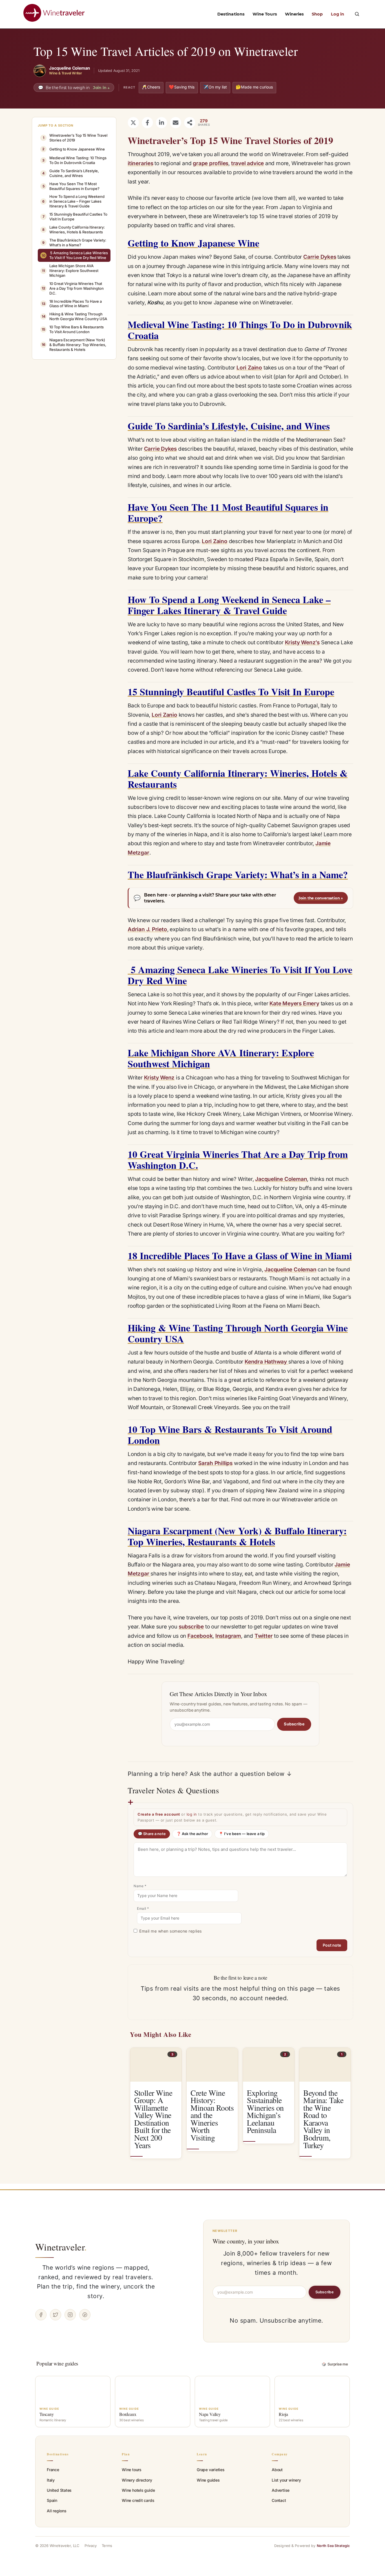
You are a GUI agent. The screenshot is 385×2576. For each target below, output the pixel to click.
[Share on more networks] (190, 123)
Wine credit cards (138, 2500)
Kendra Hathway (266, 1362)
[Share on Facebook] (147, 123)
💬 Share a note (152, 1834)
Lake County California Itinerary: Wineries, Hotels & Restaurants (74, 230)
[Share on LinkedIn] (161, 123)
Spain (52, 2500)
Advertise (281, 2490)
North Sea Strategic (333, 2546)
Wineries (295, 14)
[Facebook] (41, 2315)
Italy (51, 2480)
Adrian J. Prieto (147, 929)
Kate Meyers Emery (294, 1003)
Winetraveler (61, 2247)
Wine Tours (265, 14)
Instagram (228, 1636)
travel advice (247, 163)
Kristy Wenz (159, 1078)
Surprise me (335, 2364)
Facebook (200, 1636)
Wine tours (132, 2470)
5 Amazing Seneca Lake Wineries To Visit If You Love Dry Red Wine (75, 255)
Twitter (264, 1636)
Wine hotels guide (138, 2490)
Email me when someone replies (171, 1931)
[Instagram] (70, 2315)
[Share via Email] (176, 123)
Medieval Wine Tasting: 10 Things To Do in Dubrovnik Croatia (74, 160)
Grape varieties (211, 2470)
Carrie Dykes (320, 257)
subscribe (191, 1627)
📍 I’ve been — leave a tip (242, 1834)
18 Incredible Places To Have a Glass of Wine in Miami (72, 304)
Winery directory (137, 2480)
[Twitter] (56, 2315)
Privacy (91, 2546)
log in (192, 1814)
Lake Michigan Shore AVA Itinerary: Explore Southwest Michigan (70, 271)
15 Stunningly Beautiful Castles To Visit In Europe (75, 217)
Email (143, 1908)
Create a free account (159, 1814)
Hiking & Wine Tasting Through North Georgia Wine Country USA (75, 316)
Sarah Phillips (215, 1463)
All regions (57, 2511)
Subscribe (294, 1724)
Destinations (231, 14)
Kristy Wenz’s (302, 642)
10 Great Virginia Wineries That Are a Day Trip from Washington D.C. (73, 288)
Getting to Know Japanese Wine (74, 149)
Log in (338, 14)
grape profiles (211, 163)
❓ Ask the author (192, 1834)
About (277, 2470)
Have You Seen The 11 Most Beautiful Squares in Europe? (71, 186)
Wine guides (208, 2480)
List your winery (286, 2480)
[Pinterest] (85, 2315)
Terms (107, 2546)
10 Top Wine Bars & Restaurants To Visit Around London (73, 329)
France (53, 2470)
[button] (357, 14)
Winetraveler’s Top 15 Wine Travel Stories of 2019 (75, 138)
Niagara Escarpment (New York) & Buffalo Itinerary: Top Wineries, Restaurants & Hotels (74, 345)
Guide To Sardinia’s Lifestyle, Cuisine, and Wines (71, 173)
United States (59, 2490)
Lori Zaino (249, 368)
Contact (279, 2500)
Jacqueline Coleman (281, 1179)
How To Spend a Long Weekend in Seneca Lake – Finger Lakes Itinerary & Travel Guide (73, 201)
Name (140, 1886)
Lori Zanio (164, 715)
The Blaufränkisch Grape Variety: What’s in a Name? (74, 243)
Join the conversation (321, 898)
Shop (317, 14)
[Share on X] (133, 123)
